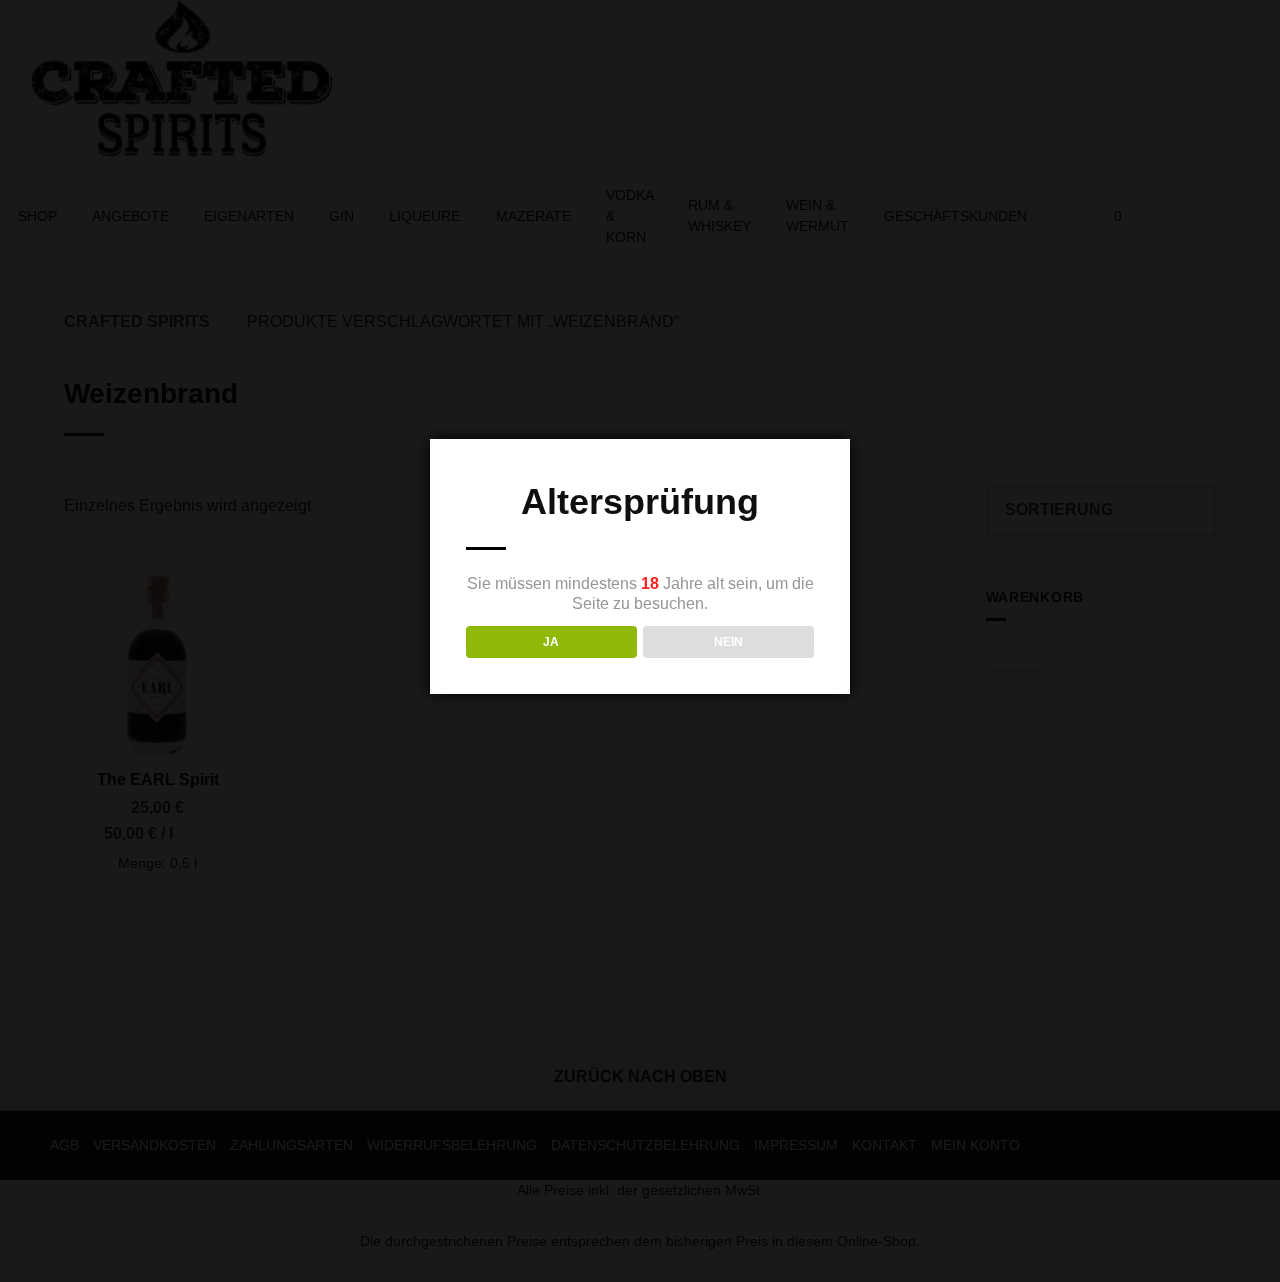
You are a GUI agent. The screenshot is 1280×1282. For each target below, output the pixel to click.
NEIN (728, 642)
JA (551, 642)
